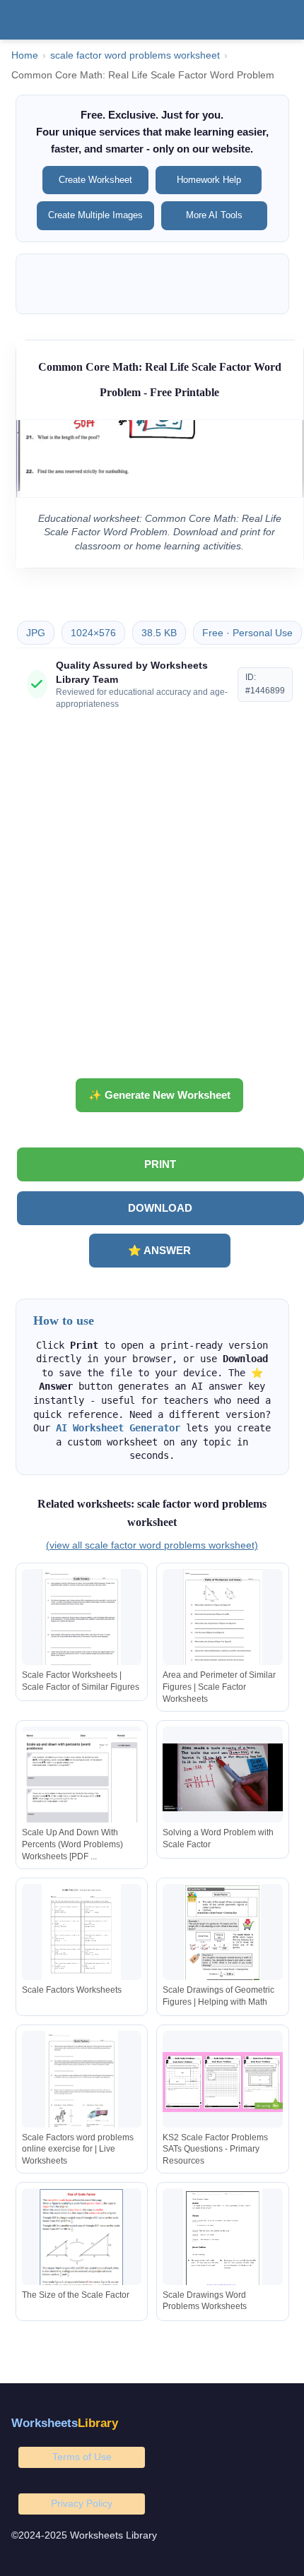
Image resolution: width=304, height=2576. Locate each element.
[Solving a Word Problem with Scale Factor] (223, 1778)
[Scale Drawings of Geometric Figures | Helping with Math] (223, 1935)
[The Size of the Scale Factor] (82, 2240)
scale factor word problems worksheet (135, 55)
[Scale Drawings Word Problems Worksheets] (223, 2240)
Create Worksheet (95, 180)
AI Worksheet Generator (118, 1428)
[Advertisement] (152, 900)
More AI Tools (214, 215)
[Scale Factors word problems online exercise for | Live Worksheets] (82, 2082)
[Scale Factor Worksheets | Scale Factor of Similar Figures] (82, 1620)
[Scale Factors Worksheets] (82, 1935)
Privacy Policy (82, 2503)
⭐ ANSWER (159, 1250)
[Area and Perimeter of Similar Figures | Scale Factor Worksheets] (223, 1620)
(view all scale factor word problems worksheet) (152, 1545)
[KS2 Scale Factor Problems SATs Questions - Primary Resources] (223, 2082)
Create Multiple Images (95, 215)
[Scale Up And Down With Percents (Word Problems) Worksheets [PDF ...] (82, 1778)
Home (25, 55)
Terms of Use (82, 2457)
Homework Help (209, 180)
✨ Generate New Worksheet (159, 1095)
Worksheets (65, 2423)
